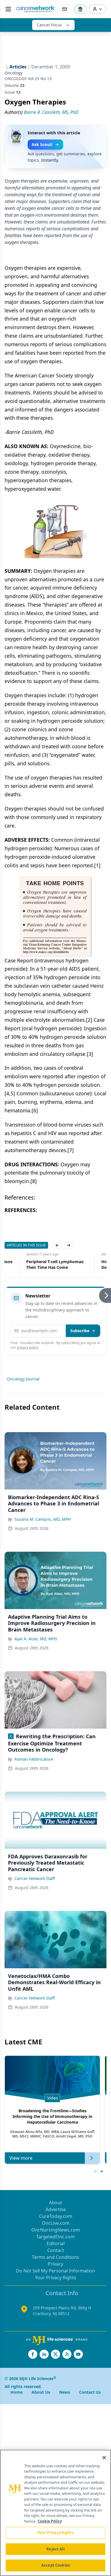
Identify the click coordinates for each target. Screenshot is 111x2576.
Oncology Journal (23, 1379)
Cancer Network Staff (35, 1878)
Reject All (55, 2549)
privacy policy (27, 1347)
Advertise (56, 2209)
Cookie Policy (50, 2521)
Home (17, 2392)
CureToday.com (56, 2216)
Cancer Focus (49, 25)
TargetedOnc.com (55, 2237)
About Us (41, 2392)
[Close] (104, 2458)
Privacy (55, 2264)
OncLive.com (56, 2223)
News (65, 2392)
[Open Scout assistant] (80, 9)
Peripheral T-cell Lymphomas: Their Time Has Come (34, 1264)
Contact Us (90, 2392)
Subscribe (80, 1331)
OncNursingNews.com (56, 2230)
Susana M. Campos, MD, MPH (43, 1519)
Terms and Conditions (55, 2257)
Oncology (14, 73)
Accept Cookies (55, 2565)
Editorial (56, 2243)
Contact (56, 2250)
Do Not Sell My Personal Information (55, 2271)
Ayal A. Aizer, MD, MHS (36, 1639)
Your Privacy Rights (56, 2278)
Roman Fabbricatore (34, 1759)
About (55, 2203)
